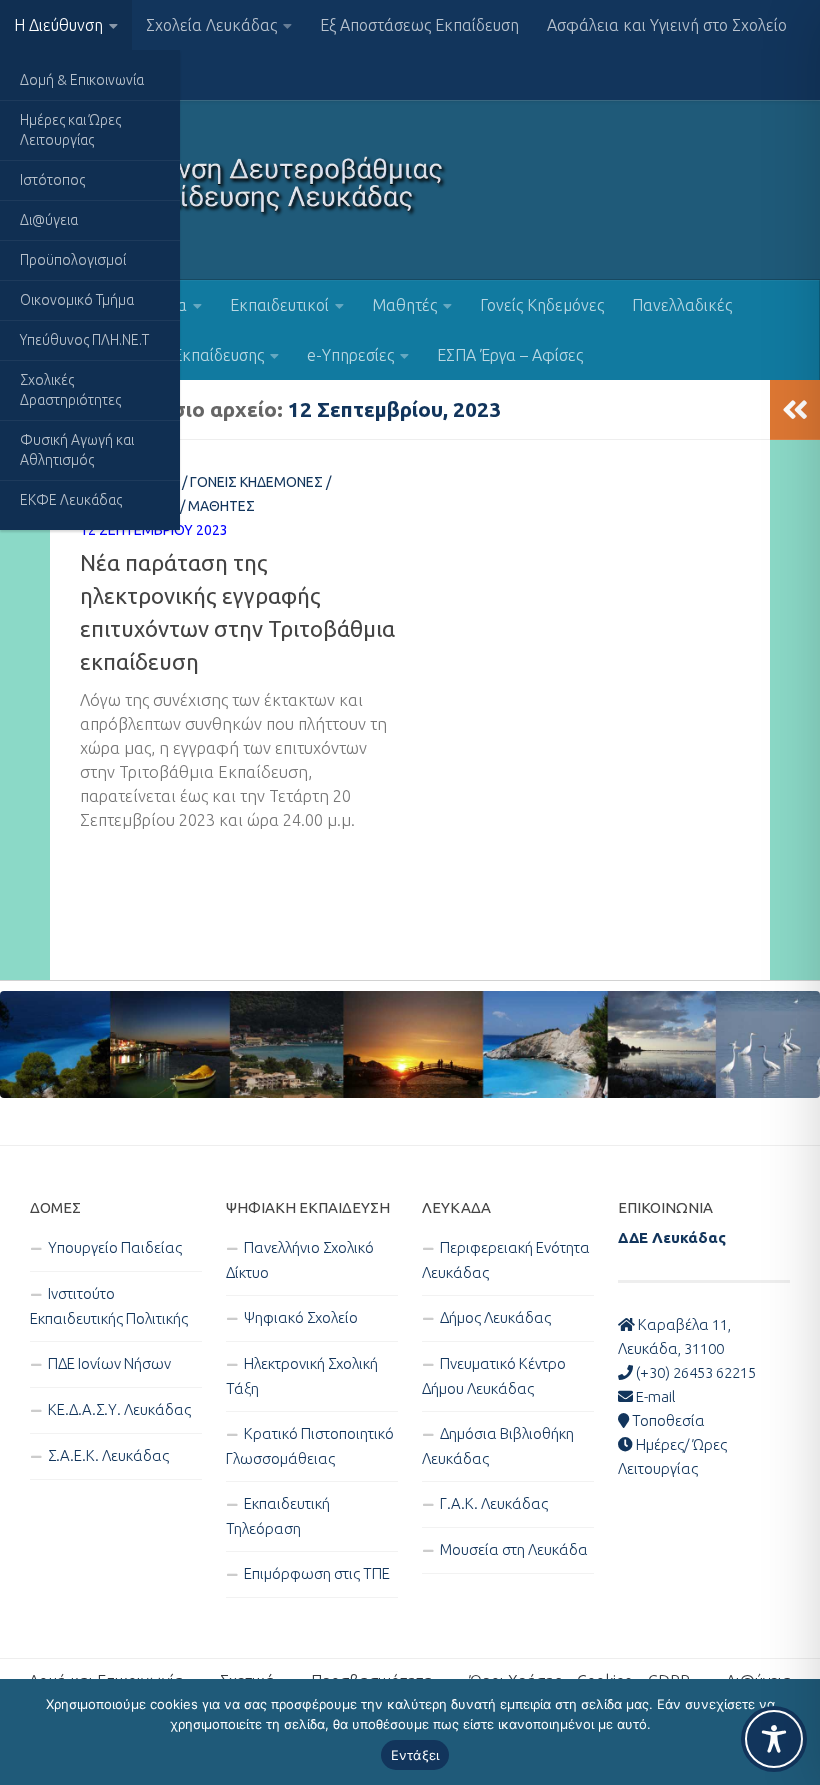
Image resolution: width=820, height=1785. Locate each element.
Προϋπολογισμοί (73, 260)
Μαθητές (404, 305)
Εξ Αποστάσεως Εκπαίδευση (419, 25)
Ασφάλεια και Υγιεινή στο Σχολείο (667, 25)
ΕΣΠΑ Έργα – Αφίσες (510, 355)
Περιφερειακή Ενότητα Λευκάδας (506, 1260)
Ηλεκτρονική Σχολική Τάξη (302, 1376)
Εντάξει (415, 1755)
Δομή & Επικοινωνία (82, 80)
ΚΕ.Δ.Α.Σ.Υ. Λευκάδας (119, 1409)
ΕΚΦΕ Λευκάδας (71, 500)
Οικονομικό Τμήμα (77, 300)
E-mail (654, 1396)
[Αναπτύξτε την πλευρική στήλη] (795, 410)
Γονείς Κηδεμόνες (542, 305)
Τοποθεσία (667, 1420)
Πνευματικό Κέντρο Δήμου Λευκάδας (494, 1376)
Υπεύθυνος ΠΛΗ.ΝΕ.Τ (84, 340)
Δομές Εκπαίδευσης (195, 355)
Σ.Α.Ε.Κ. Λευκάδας (108, 1455)
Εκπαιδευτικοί (279, 305)
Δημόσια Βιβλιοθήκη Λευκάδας (498, 1446)
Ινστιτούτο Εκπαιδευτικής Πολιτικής (109, 1306)
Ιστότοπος (52, 180)
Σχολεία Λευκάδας (211, 25)
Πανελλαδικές (682, 305)
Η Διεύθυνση (58, 25)
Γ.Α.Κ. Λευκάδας (494, 1503)
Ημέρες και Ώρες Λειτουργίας (70, 130)
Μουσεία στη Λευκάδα (514, 1549)
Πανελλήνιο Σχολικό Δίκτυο (300, 1260)
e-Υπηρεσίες (350, 355)
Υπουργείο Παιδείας (115, 1247)
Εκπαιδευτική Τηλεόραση (278, 1516)
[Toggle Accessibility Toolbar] (774, 1739)
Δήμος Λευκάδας (495, 1317)
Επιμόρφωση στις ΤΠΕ (317, 1573)
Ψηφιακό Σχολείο (301, 1317)
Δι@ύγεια (49, 220)
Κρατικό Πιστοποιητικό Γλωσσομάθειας (310, 1446)
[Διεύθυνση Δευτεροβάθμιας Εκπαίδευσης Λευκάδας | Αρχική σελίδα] (239, 190)
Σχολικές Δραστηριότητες (70, 390)
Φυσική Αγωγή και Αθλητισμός (77, 450)
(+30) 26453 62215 (694, 1372)
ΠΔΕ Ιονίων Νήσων (109, 1363)
